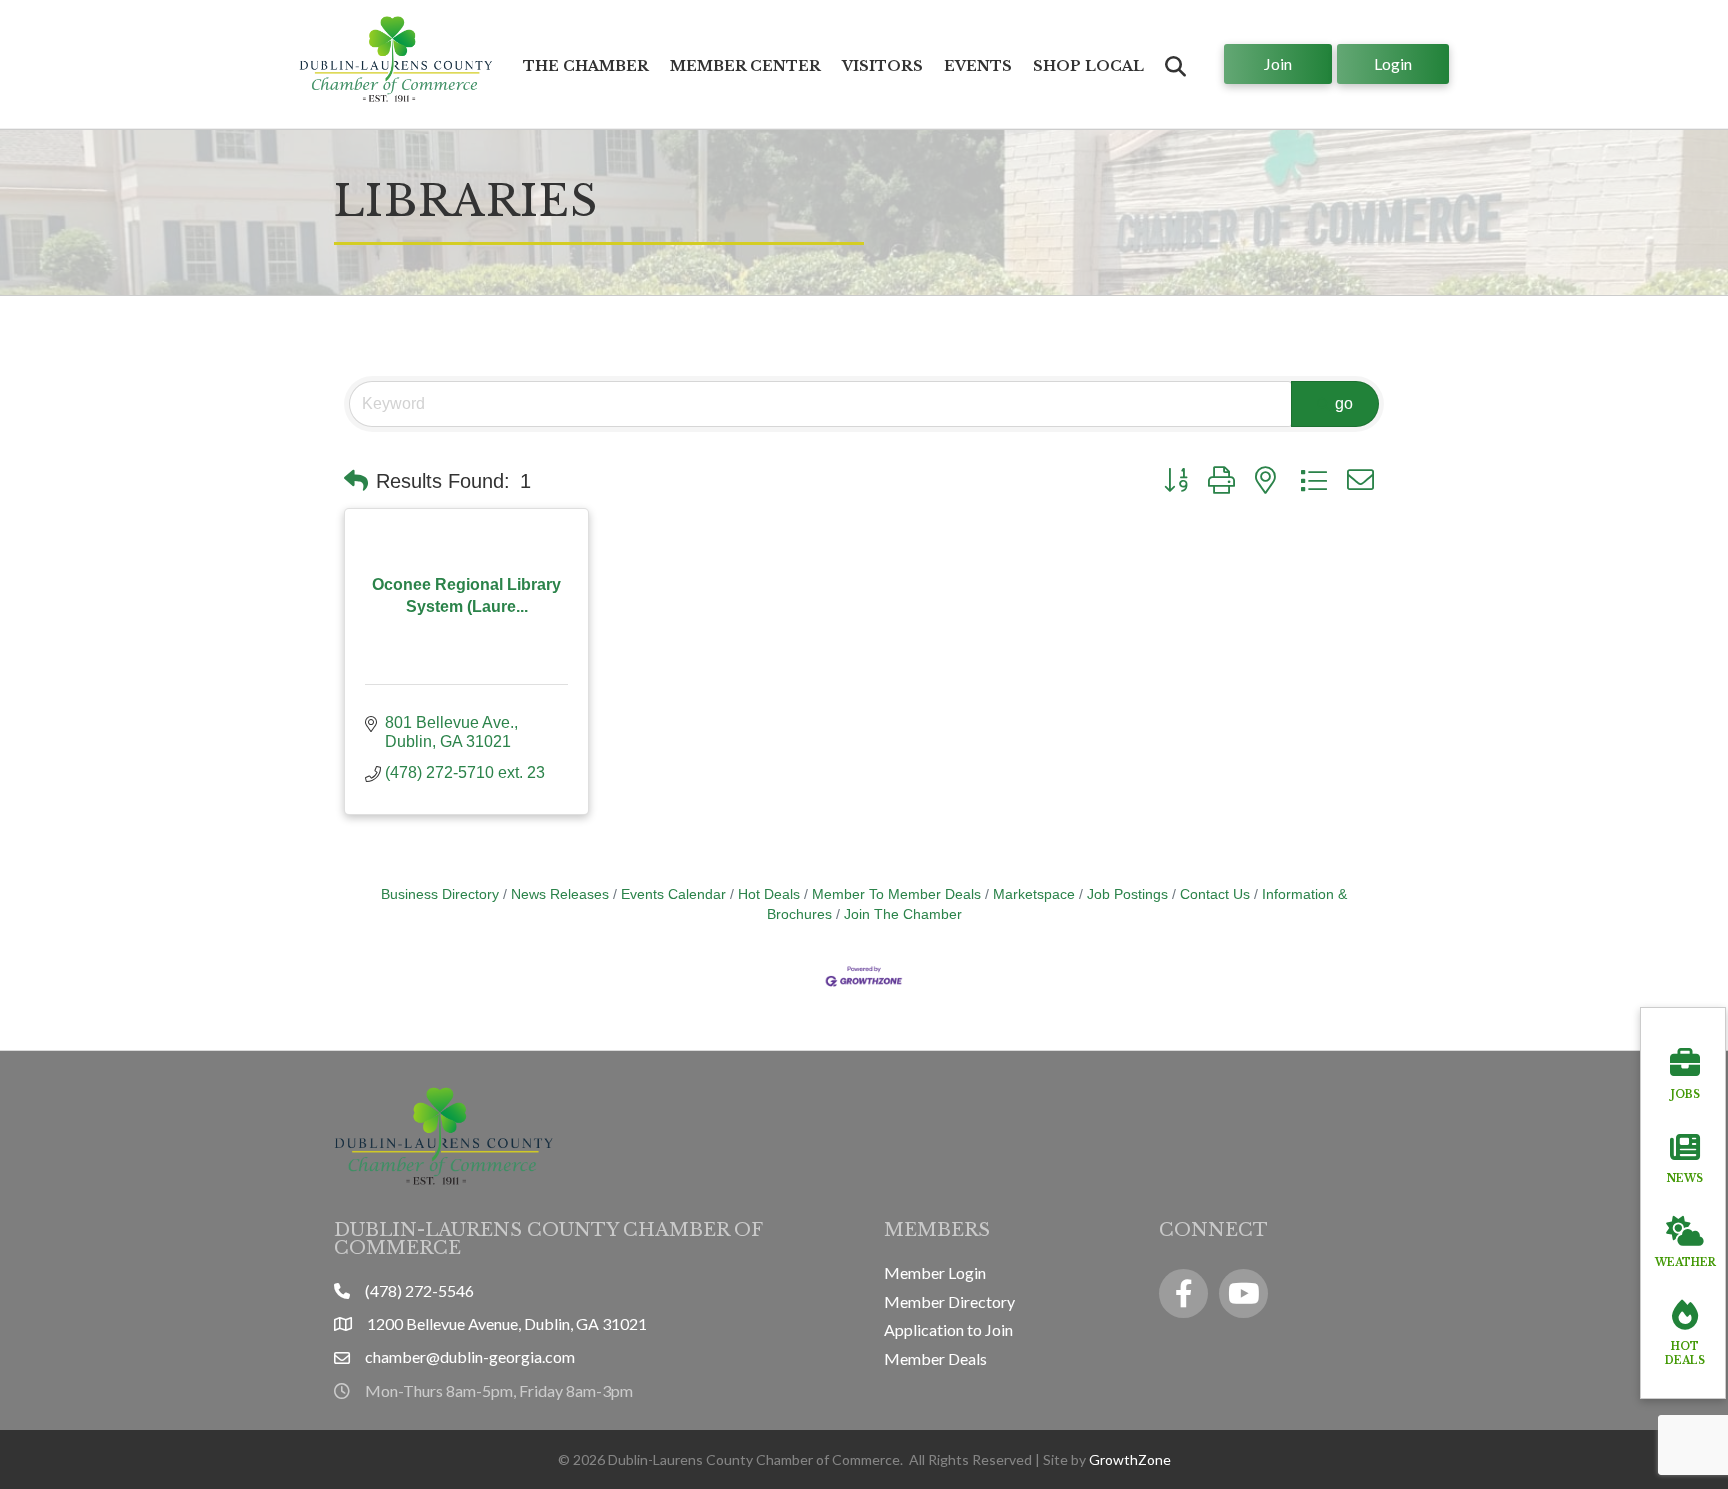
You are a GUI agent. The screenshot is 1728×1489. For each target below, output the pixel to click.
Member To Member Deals (896, 894)
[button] (356, 481)
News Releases (560, 894)
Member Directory (949, 1301)
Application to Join (948, 1329)
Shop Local (1088, 66)
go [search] (1344, 403)
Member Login (935, 1272)
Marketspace (1034, 894)
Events (978, 66)
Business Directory (440, 894)
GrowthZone (1130, 1459)
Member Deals (935, 1358)
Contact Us (1215, 894)
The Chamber (586, 66)
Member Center (745, 66)
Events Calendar (673, 894)
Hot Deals (769, 894)
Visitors (882, 66)
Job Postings (1127, 894)
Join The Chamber (903, 914)
